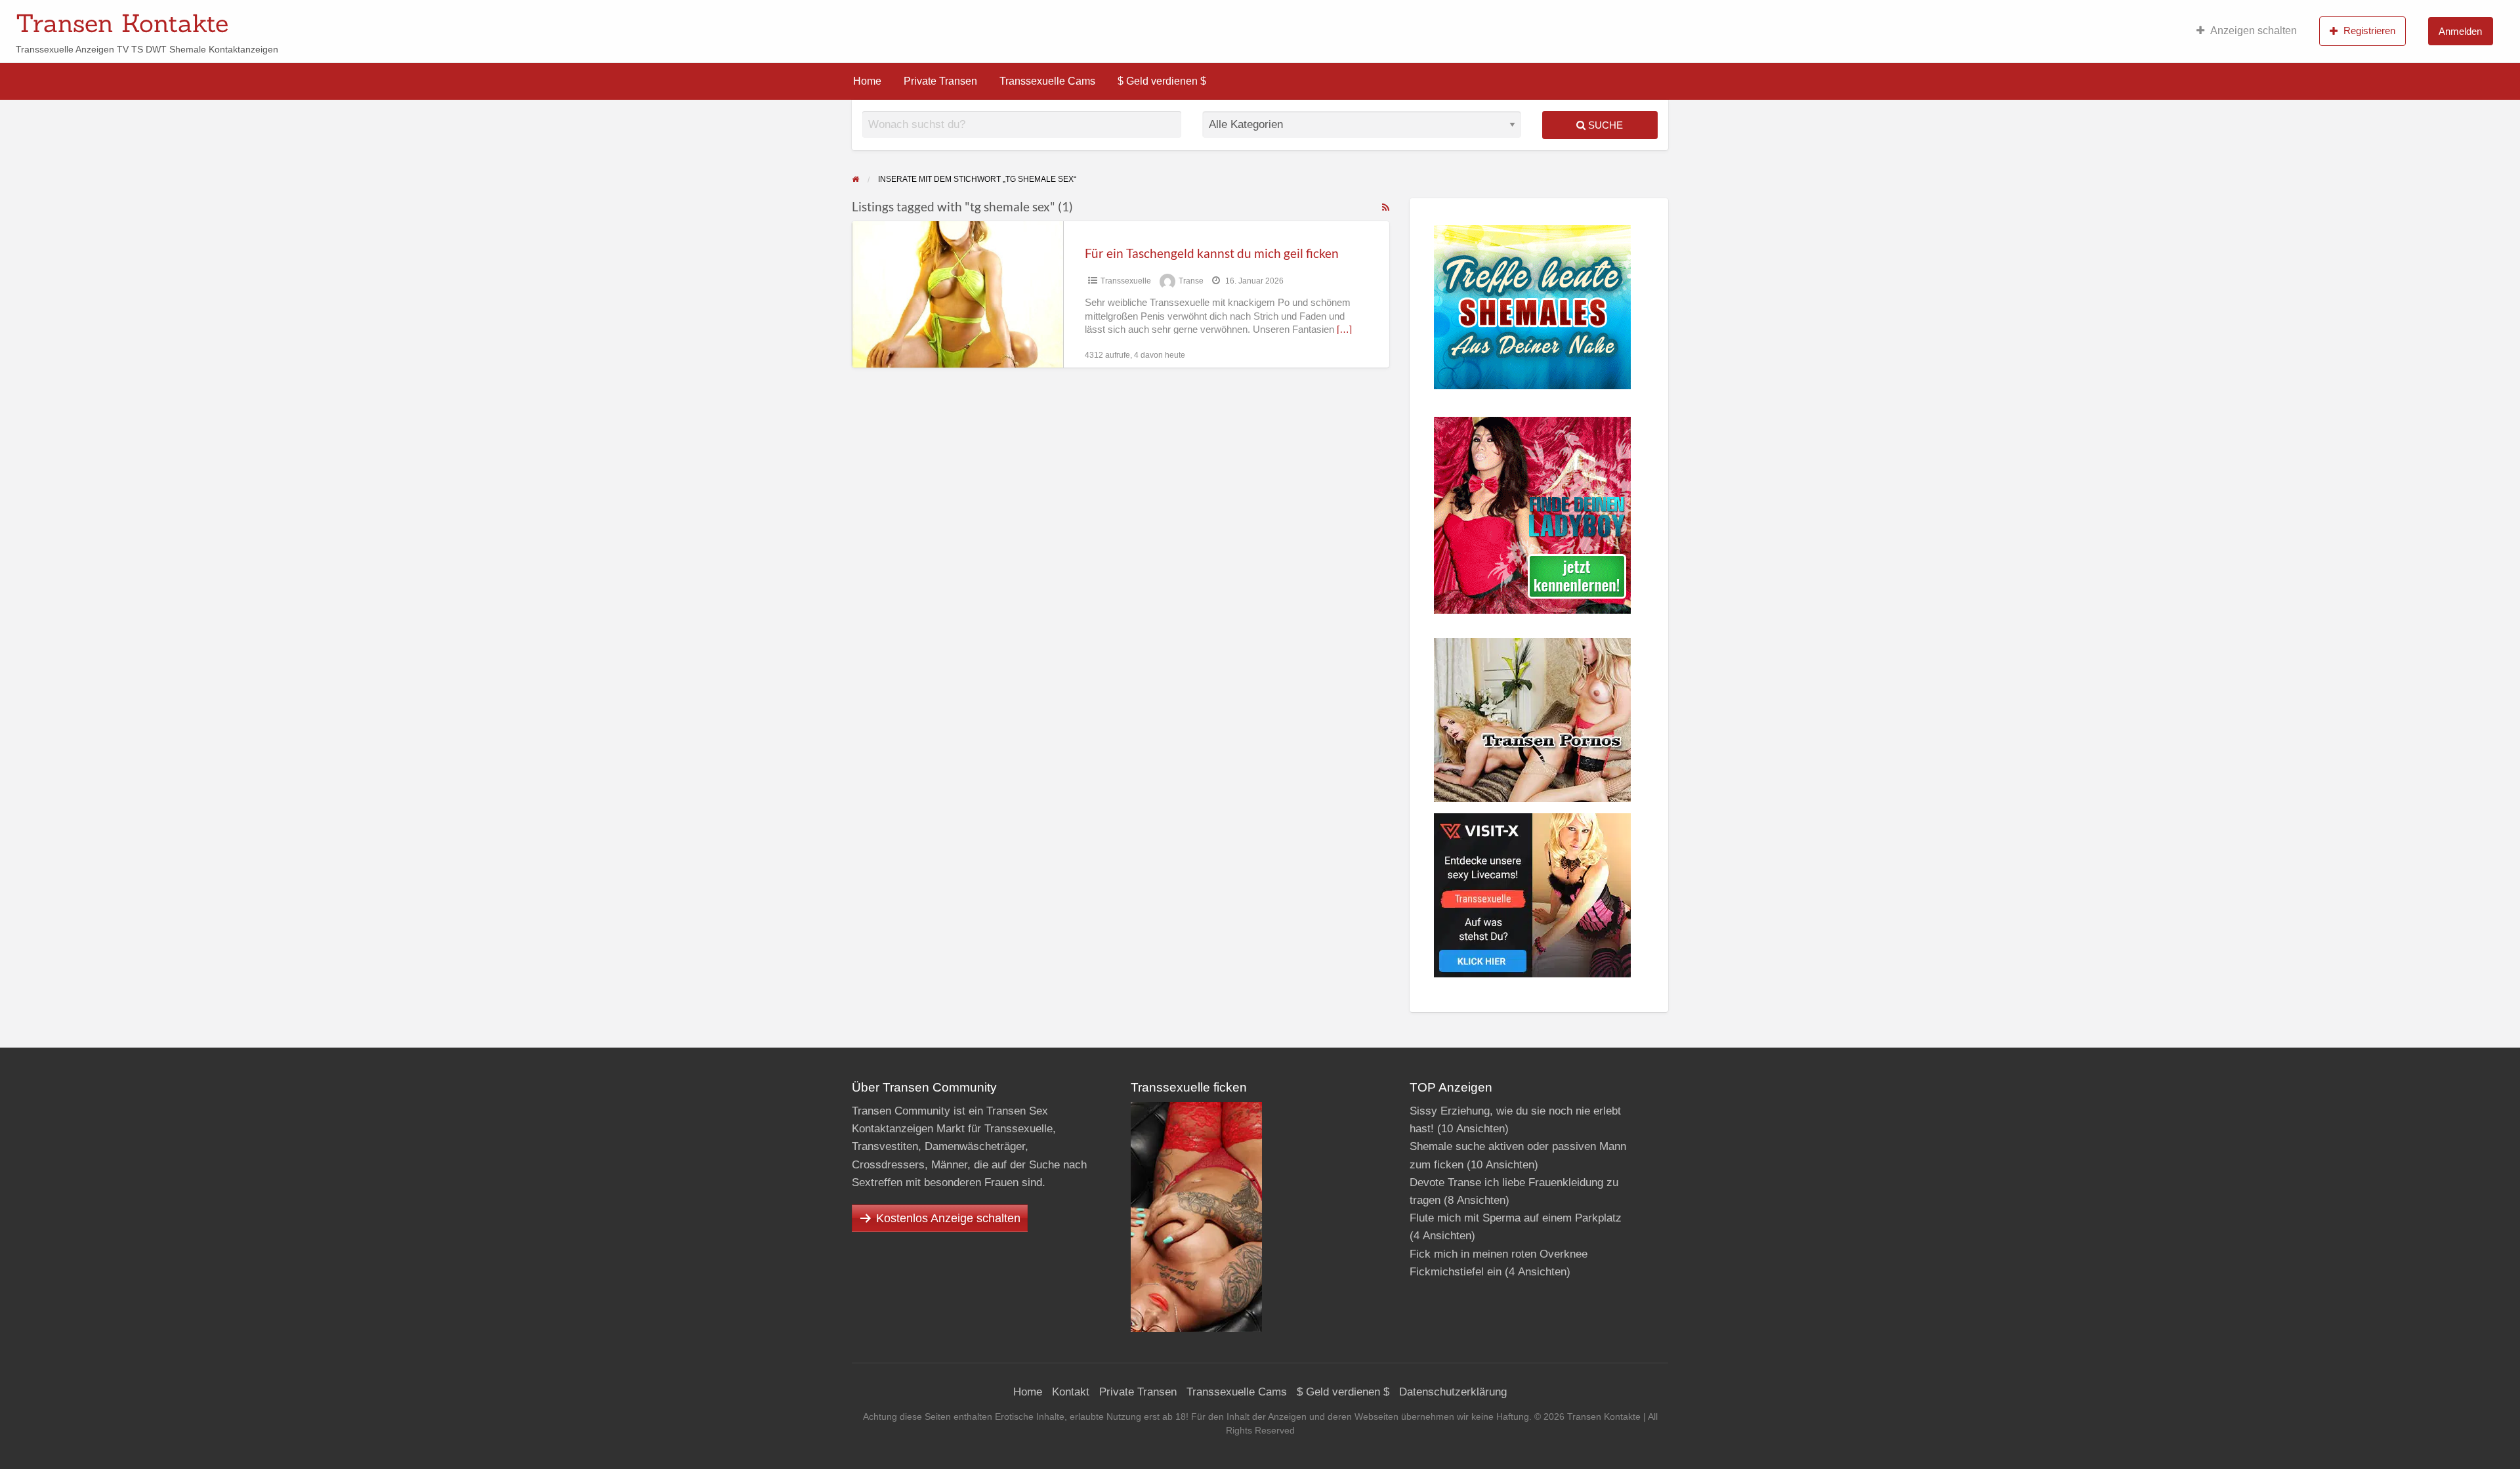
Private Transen (940, 81)
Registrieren (2369, 31)
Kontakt (1071, 1392)
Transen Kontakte (122, 23)
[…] (1344, 330)
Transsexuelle (1126, 281)
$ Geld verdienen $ (1162, 81)
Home (867, 81)
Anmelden (2460, 31)
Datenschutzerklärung (1453, 1392)
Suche (1604, 125)
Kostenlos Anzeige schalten (948, 1218)
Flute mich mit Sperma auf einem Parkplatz (1516, 1218)
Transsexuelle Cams (1047, 81)
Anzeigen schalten (2254, 31)
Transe (1191, 281)
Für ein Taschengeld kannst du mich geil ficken (1212, 253)
